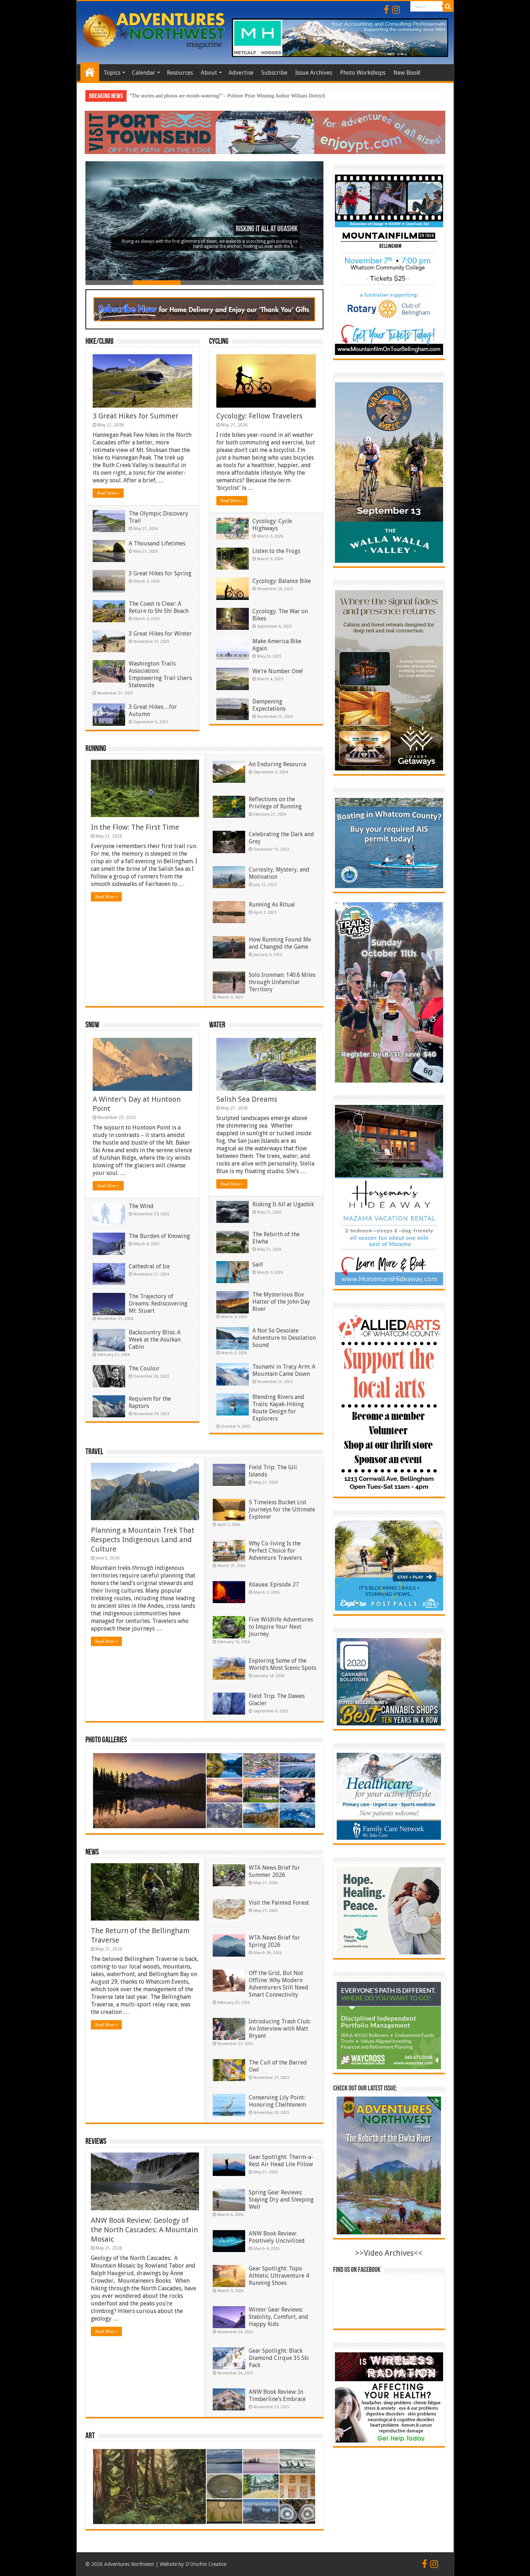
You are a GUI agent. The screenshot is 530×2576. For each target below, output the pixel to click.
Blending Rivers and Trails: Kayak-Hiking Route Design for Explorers (278, 1408)
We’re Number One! (278, 671)
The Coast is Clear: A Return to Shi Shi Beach (159, 607)
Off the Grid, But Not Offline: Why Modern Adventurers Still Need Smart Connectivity (279, 1984)
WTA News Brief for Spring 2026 (274, 1941)
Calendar (144, 73)
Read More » (108, 493)
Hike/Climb (100, 342)
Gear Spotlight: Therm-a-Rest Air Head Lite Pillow (281, 2161)
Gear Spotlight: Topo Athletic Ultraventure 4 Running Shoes (279, 2276)
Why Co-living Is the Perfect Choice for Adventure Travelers (275, 1551)
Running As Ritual (272, 905)
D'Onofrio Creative (206, 2564)
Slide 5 (300, 283)
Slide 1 (109, 283)
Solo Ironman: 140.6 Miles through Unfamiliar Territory (282, 982)
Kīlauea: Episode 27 (274, 1585)
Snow (92, 1025)
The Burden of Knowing (159, 1236)
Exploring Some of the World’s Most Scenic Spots (282, 1664)
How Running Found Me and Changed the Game (280, 943)
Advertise (241, 73)
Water (217, 1025)
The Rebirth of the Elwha (265, 229)
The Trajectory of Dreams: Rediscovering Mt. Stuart (158, 1304)
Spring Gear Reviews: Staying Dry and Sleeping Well (281, 2200)
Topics (112, 73)
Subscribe (274, 73)
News (92, 1853)
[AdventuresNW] (154, 30)
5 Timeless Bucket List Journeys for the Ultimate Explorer (282, 1509)
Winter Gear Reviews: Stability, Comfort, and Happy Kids (279, 2317)
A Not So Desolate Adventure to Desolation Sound (284, 1338)
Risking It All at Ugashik (283, 1204)
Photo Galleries (106, 1740)
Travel (94, 1452)
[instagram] (396, 10)
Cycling (219, 342)
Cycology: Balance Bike (282, 581)
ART (90, 2436)
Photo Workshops (363, 73)
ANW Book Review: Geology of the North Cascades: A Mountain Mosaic (144, 2230)
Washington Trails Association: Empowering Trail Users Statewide (160, 674)
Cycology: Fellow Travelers (259, 416)
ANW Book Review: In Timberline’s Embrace (277, 2395)
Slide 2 (157, 283)
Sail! (258, 1265)
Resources (180, 73)
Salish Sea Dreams (247, 1099)
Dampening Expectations (269, 705)
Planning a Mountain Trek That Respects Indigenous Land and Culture (143, 1540)
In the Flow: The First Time (135, 827)
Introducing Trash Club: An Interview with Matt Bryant (280, 2029)
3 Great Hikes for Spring (160, 573)
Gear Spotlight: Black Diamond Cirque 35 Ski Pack (279, 2358)
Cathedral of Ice (149, 1266)
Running (96, 749)
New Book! (407, 73)
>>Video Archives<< (389, 2253)
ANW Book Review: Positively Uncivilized (277, 2237)
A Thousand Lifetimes (157, 543)
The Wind (141, 1206)
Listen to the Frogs (276, 551)
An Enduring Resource (278, 764)
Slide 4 (252, 283)
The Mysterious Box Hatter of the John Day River (281, 1302)
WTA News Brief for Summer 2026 (274, 1871)
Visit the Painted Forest (279, 1903)
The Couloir (144, 1368)
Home (90, 72)
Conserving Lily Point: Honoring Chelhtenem (277, 2101)
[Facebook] (386, 10)
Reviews (96, 2142)
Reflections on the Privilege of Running (275, 803)
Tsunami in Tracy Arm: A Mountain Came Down (284, 1370)
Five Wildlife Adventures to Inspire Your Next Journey (281, 1627)
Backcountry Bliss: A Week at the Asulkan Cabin (155, 1340)
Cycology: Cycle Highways (272, 525)
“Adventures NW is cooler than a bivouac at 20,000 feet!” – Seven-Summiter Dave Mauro (222, 96)
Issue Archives (314, 73)
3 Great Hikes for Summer (136, 416)
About (209, 73)
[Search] (448, 6)
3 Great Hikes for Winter (160, 634)
